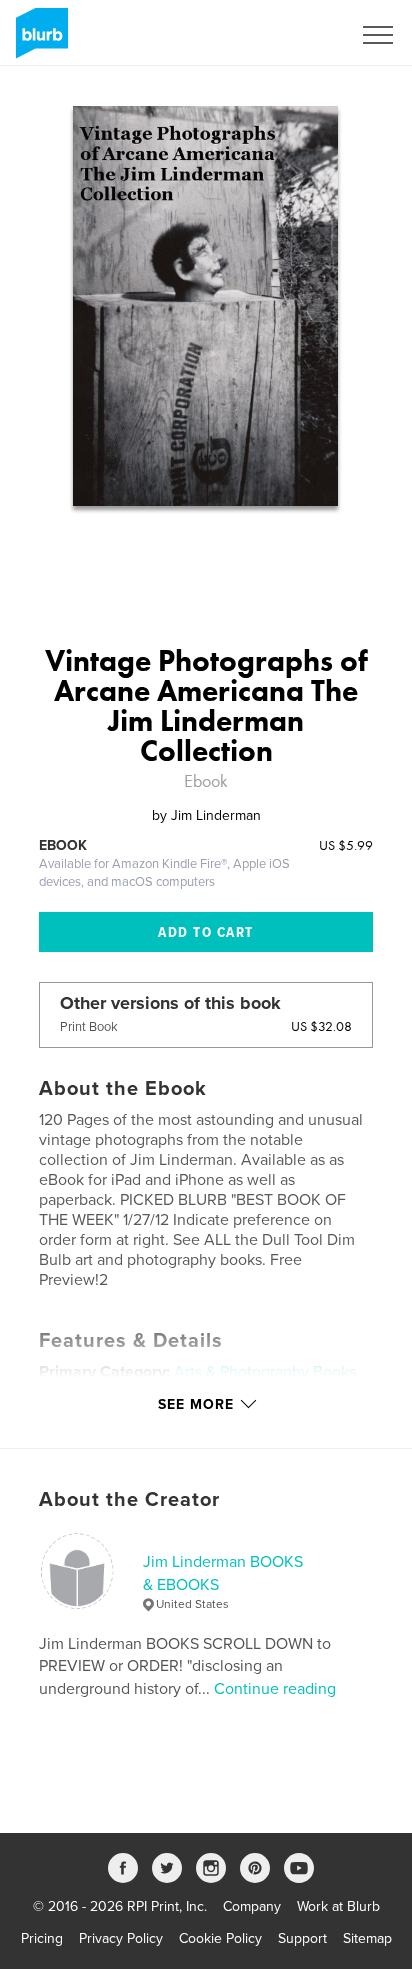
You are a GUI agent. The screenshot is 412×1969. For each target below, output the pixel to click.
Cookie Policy (220, 1938)
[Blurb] (38, 41)
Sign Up (300, 35)
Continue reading (275, 1689)
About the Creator (129, 1500)
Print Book (89, 1027)
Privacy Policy (121, 1938)
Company (252, 1906)
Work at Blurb (338, 1906)
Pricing (42, 1938)
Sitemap (367, 1938)
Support (302, 1938)
